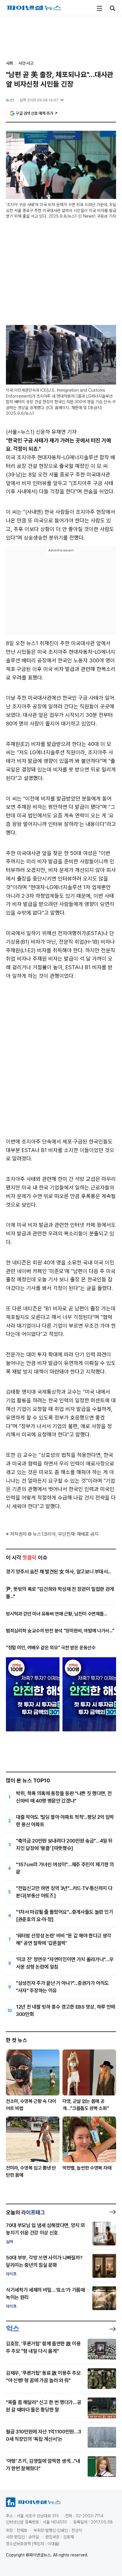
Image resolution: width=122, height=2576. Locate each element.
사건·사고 (26, 63)
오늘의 (25, 2212)
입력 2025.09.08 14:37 (39, 100)
